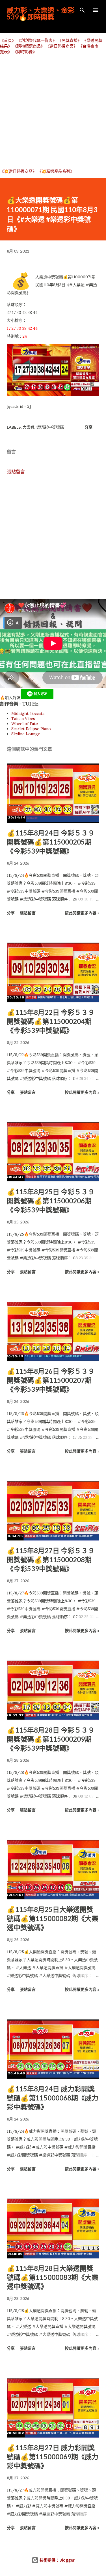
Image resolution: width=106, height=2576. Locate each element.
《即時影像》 (25, 52)
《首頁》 (8, 40)
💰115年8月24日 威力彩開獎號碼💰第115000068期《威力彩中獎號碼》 (53, 2098)
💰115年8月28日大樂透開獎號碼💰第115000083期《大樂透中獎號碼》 (53, 2277)
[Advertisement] (53, 111)
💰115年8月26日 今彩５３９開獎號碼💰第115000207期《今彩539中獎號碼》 (51, 1380)
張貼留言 (16, 472)
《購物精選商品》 (29, 46)
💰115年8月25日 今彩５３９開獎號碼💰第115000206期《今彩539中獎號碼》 (51, 1201)
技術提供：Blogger (57, 2560)
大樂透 (29, 427)
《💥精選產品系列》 (56, 171)
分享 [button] (88, 427)
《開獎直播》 (70, 40)
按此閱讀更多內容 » (82, 913)
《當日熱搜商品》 (62, 46)
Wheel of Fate (25, 724)
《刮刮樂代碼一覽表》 (37, 40)
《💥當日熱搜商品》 (18, 171)
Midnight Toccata (28, 713)
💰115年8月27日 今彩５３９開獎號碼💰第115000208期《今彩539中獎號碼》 (51, 1560)
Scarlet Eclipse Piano (31, 729)
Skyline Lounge (26, 734)
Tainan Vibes (23, 719)
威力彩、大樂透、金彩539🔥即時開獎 (41, 13)
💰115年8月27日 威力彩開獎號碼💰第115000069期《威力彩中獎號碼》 (53, 2457)
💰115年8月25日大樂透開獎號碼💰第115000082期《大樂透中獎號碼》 (53, 1918)
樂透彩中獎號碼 (50, 427)
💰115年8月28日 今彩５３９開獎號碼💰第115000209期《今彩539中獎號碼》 (51, 1739)
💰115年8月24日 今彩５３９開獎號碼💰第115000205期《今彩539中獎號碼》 (51, 842)
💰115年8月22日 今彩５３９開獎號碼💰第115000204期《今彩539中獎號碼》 (51, 1021)
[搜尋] (82, 10)
